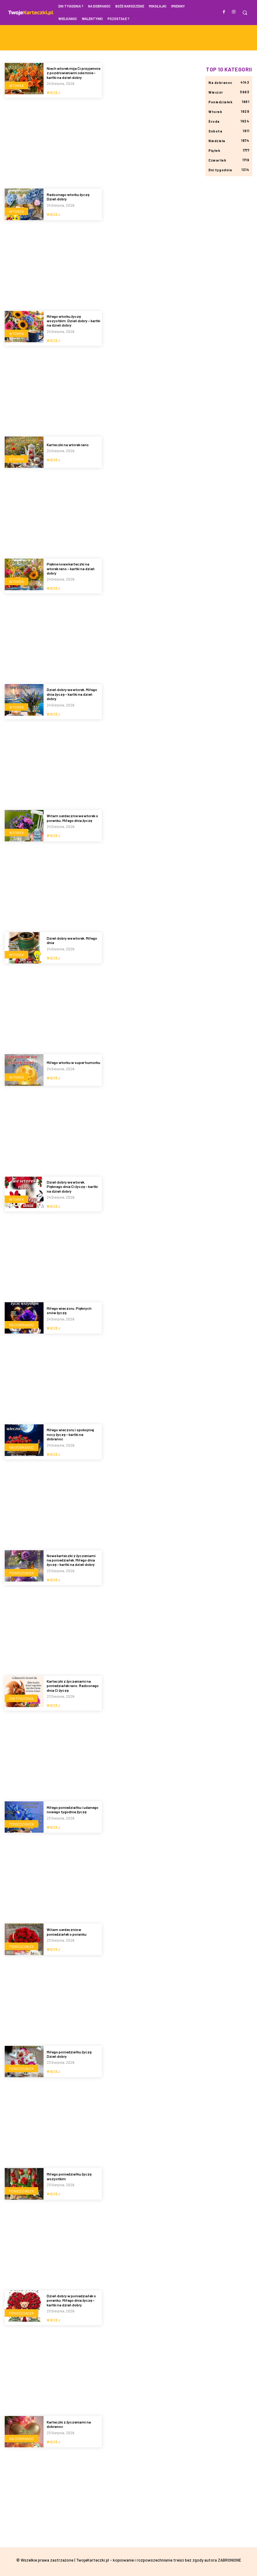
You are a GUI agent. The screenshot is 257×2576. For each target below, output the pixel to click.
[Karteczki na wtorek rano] (24, 452)
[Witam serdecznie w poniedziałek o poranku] (24, 1939)
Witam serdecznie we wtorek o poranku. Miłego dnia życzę (72, 818)
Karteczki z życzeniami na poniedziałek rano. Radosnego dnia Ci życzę (73, 1686)
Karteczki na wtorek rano (68, 445)
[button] (245, 13)
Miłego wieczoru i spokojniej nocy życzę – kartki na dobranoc (70, 1434)
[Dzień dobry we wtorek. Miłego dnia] (24, 948)
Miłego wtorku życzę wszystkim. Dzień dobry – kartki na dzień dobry (73, 321)
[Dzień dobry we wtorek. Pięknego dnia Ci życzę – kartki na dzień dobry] (24, 1192)
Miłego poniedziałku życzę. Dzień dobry (70, 2054)
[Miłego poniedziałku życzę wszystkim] (24, 2184)
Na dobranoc (22, 1325)
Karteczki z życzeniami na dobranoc (69, 2424)
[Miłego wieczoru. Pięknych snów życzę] (24, 1318)
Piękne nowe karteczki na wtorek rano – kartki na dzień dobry (71, 568)
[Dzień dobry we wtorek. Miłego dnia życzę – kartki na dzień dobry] (24, 700)
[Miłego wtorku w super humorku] (24, 1070)
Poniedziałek (21, 1573)
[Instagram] (234, 12)
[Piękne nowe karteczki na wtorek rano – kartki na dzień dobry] (24, 574)
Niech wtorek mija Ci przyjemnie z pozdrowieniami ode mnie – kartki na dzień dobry (73, 73)
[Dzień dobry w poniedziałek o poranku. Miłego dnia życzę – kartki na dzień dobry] (24, 2306)
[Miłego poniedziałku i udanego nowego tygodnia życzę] (24, 1817)
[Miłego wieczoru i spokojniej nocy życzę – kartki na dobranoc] (24, 1440)
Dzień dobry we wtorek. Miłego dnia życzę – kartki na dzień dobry (72, 694)
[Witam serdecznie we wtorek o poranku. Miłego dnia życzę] (24, 826)
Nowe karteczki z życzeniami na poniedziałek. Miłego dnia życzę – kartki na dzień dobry (71, 1560)
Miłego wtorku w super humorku (73, 1062)
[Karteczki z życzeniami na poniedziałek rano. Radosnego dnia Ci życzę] (24, 1691)
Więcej (53, 93)
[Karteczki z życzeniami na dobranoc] (24, 2432)
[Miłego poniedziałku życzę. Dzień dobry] (24, 2062)
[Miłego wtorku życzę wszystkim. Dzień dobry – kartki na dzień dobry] (24, 327)
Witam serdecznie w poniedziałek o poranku (67, 1932)
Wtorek (16, 85)
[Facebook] (224, 12)
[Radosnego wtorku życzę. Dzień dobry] (24, 204)
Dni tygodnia (21, 1698)
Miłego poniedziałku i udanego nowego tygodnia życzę (73, 1809)
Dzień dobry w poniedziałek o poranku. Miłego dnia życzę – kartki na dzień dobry (71, 2300)
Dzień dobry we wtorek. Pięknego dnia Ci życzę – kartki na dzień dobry (72, 1187)
